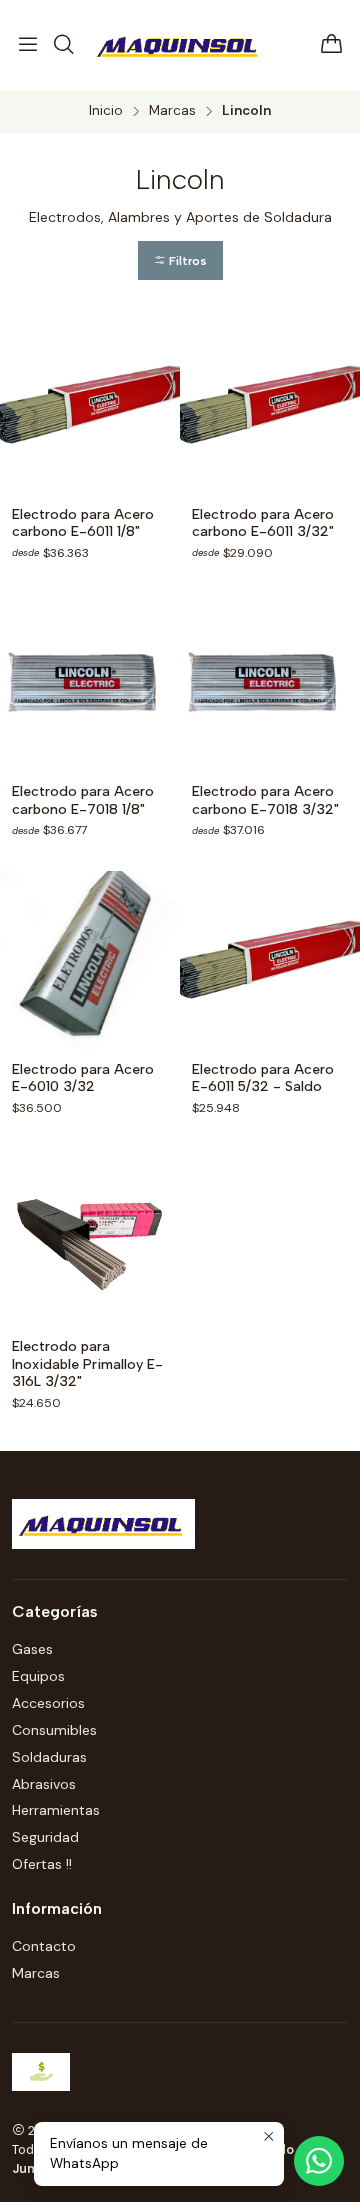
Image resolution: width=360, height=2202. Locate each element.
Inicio (106, 111)
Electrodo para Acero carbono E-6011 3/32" (263, 523)
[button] (180, 260)
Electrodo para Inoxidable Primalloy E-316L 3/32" (87, 1364)
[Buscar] (63, 45)
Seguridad (45, 1837)
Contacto (44, 1946)
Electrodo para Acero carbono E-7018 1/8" (83, 800)
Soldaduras (49, 1757)
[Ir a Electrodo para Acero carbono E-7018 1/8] (90, 683)
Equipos (38, 1676)
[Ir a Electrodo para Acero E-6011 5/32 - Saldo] (270, 961)
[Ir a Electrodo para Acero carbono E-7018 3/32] (270, 683)
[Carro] (332, 45)
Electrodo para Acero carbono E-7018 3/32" (265, 800)
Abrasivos (44, 1784)
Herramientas (56, 1810)
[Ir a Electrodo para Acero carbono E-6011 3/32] (270, 406)
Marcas (172, 111)
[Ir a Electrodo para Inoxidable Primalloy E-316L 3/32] (90, 1238)
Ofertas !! (42, 1864)
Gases (32, 1649)
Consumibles (54, 1730)
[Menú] (28, 45)
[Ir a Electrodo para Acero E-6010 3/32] (90, 961)
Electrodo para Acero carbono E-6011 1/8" (83, 523)
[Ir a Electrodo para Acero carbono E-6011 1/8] (90, 406)
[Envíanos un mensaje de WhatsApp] (319, 2161)
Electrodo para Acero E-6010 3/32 (83, 1078)
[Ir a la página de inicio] (180, 45)
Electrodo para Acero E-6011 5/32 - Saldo (263, 1078)
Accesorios (48, 1703)
